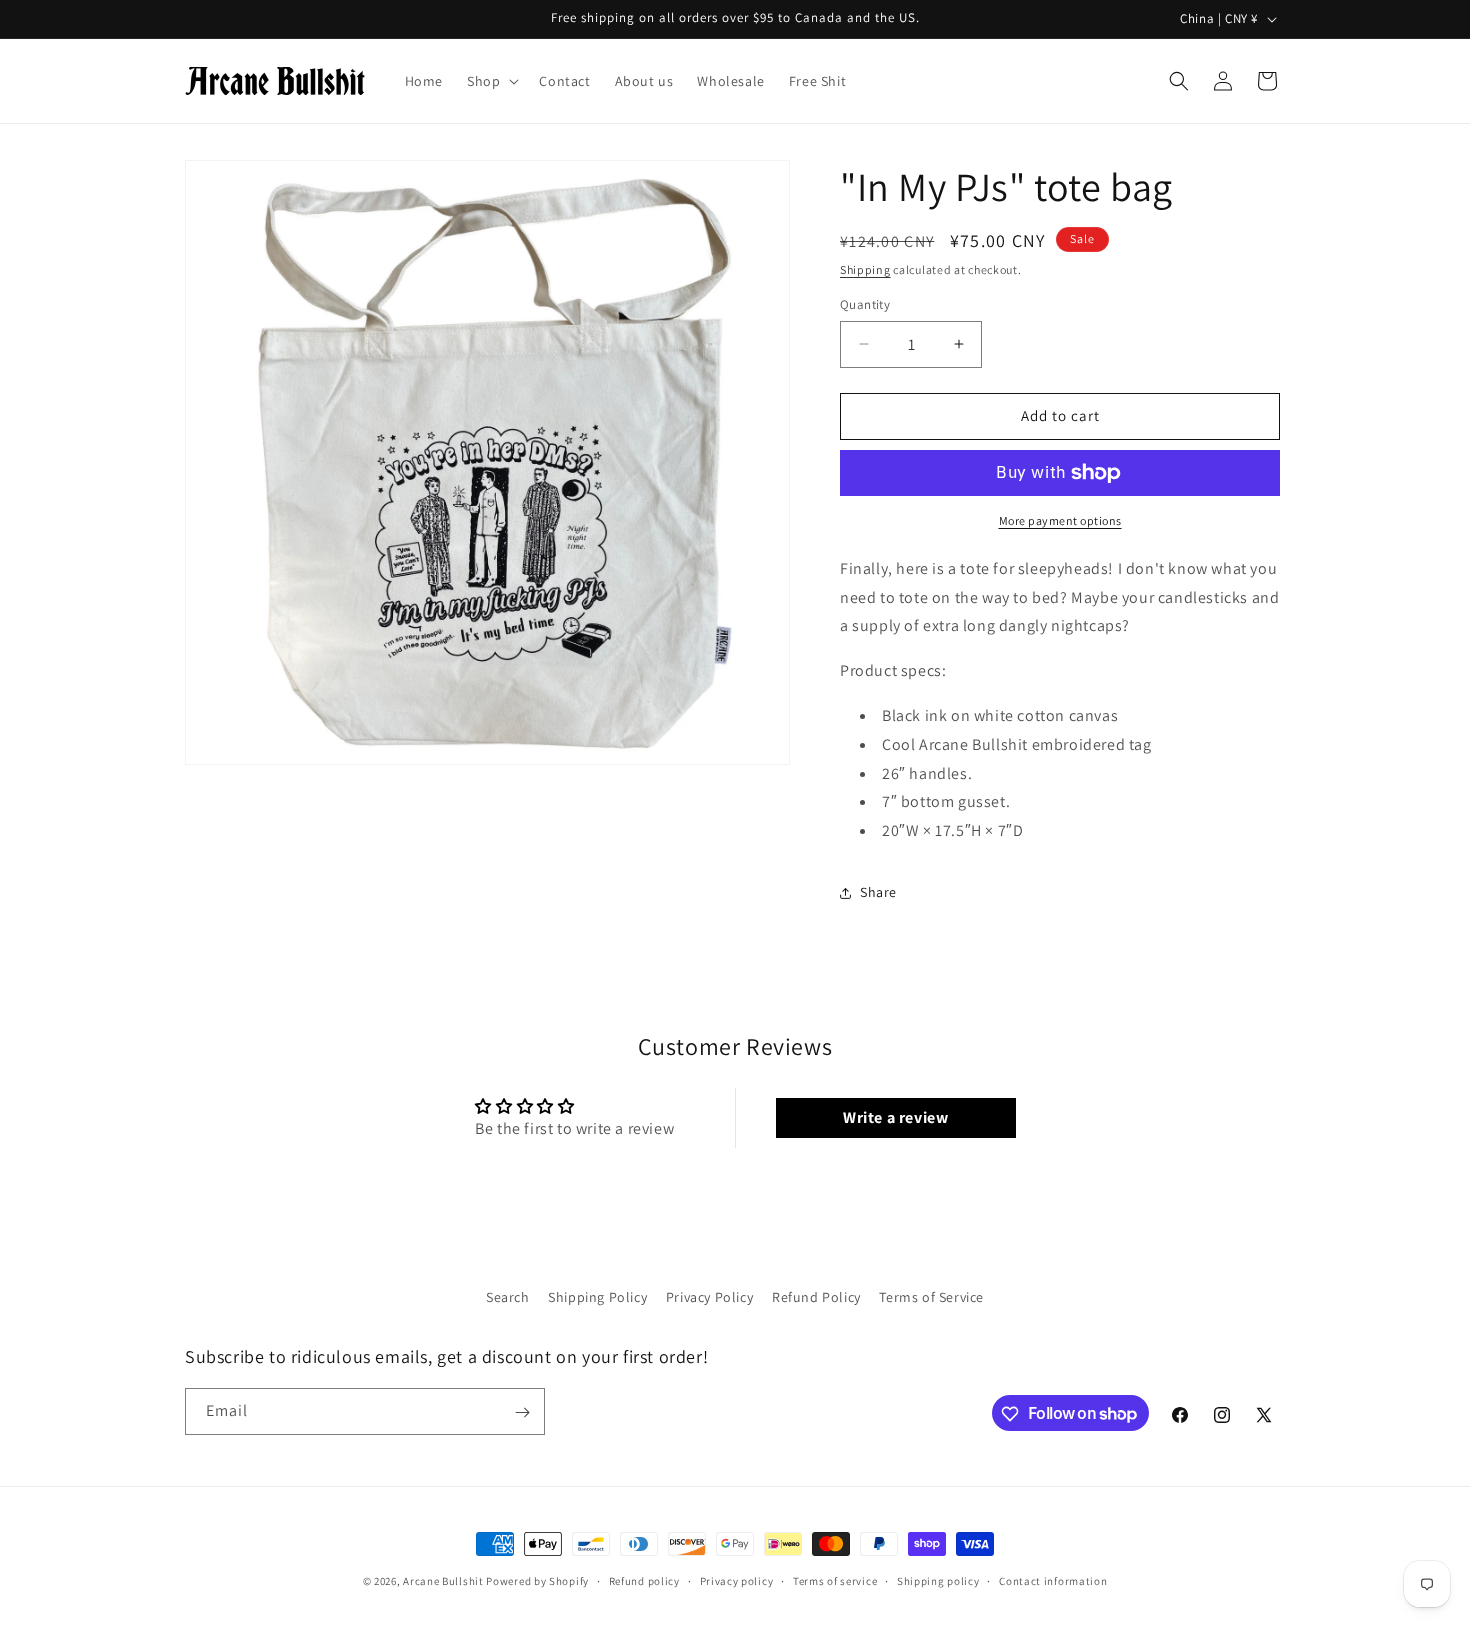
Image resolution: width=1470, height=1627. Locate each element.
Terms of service (835, 1580)
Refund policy (644, 1580)
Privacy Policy (709, 1297)
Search (508, 1297)
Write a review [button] (895, 1117)
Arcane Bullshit (443, 1581)
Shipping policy (938, 1580)
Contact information (1053, 1580)
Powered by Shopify (537, 1581)
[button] (491, 81)
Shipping (865, 269)
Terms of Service (931, 1297)
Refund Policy (816, 1297)
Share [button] (878, 892)
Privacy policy (737, 1580)
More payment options (1060, 520)
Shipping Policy (597, 1297)
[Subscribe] (522, 1412)
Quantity (865, 304)
